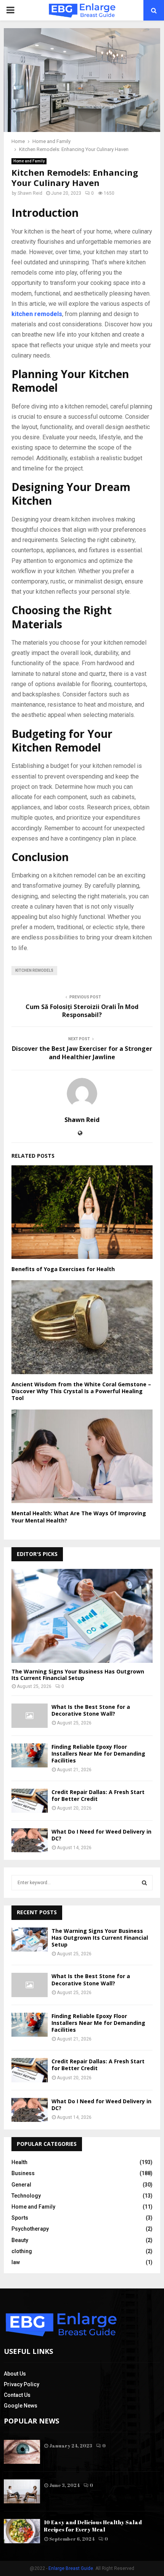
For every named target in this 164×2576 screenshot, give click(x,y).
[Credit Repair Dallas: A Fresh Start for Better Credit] (30, 1801)
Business (23, 2173)
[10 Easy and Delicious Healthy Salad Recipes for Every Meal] (22, 2531)
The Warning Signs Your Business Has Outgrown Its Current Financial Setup (78, 1675)
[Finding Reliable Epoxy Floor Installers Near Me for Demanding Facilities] (30, 1755)
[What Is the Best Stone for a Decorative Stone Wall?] (30, 1715)
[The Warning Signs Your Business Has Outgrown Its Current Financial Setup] (82, 1616)
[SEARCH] (144, 1883)
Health (19, 2162)
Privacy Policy (22, 2384)
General (21, 2185)
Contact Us (17, 2395)
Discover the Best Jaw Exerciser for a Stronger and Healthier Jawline (82, 1053)
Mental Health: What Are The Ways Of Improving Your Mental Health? (79, 1517)
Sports (20, 2218)
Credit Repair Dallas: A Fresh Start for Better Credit (98, 1795)
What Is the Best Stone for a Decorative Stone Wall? (91, 1710)
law (16, 2262)
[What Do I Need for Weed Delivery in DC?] (30, 1840)
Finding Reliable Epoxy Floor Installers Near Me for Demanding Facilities (98, 1754)
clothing (22, 2251)
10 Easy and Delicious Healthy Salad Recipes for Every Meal (93, 2526)
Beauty (20, 2240)
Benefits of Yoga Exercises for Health (63, 1269)
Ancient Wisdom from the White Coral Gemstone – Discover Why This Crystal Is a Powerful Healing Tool (81, 1391)
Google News (21, 2406)
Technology (26, 2196)
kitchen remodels (34, 970)
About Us (15, 2374)
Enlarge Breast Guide (71, 2568)
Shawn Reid (30, 193)
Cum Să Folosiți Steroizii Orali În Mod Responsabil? (82, 1011)
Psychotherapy (30, 2229)
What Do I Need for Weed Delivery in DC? (101, 1835)
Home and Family (29, 161)
